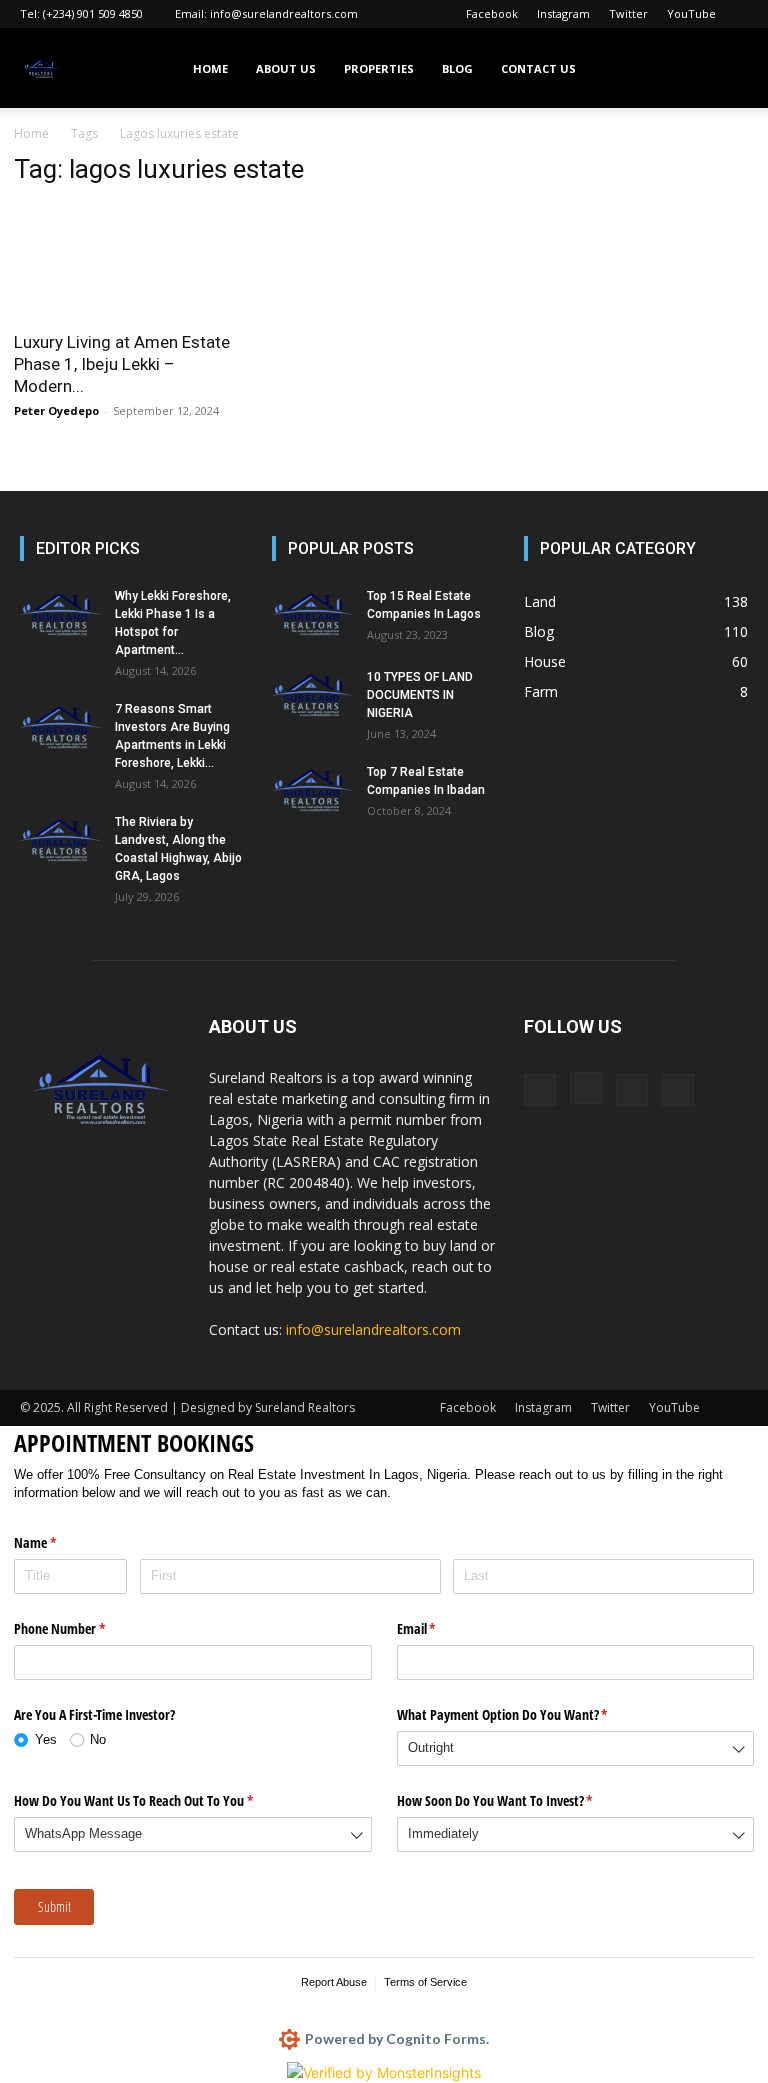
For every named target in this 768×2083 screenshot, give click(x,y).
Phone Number (83, 1628)
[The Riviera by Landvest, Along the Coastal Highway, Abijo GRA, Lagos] (60, 841)
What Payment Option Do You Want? (526, 1714)
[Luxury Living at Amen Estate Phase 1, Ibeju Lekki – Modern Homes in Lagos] (128, 261)
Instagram (563, 13)
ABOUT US (286, 68)
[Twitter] (632, 1090)
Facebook (492, 13)
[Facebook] (540, 1090)
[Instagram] (586, 1088)
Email (440, 1628)
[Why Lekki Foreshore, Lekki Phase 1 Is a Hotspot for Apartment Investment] (60, 615)
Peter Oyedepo (56, 410)
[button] (724, 68)
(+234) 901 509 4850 (93, 13)
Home (31, 133)
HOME (210, 68)
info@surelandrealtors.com (284, 13)
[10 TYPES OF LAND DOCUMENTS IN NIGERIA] (312, 696)
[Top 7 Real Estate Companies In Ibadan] (312, 791)
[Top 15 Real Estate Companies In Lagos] (312, 615)
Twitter (628, 13)
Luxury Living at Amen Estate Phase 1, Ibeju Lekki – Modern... (122, 364)
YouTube (691, 13)
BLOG (457, 68)
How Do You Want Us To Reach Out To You (157, 1800)
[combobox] (576, 1748)
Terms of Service (425, 1982)
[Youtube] (678, 1090)
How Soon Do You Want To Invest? (518, 1800)
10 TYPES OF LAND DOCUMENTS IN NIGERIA (420, 695)
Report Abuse (334, 1982)
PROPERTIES (379, 68)
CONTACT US (538, 68)
